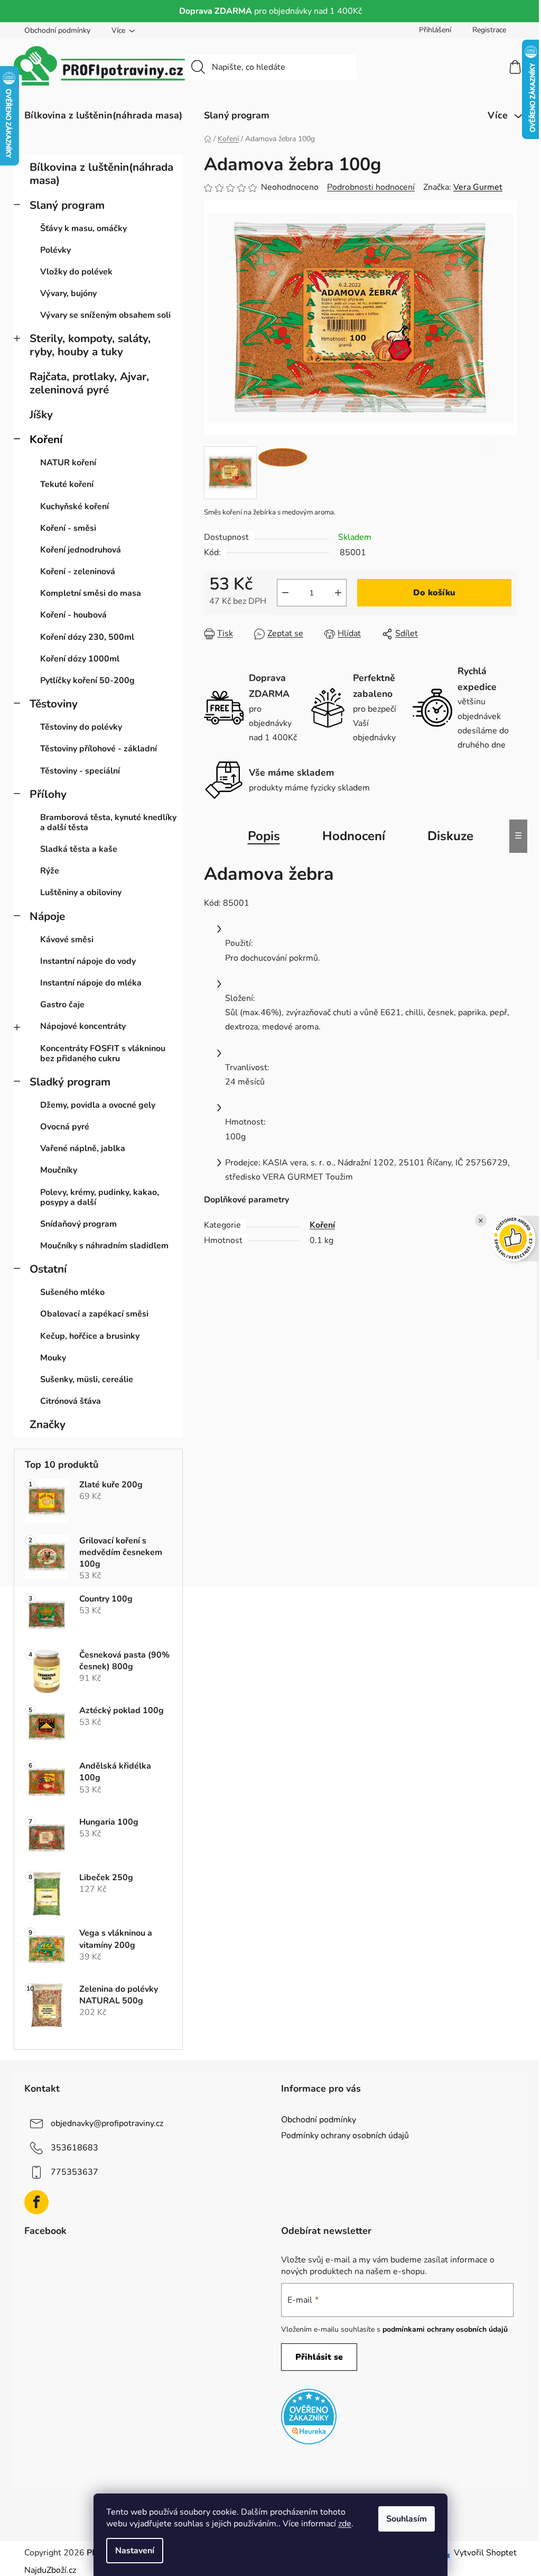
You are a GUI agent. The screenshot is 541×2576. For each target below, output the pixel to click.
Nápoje (47, 916)
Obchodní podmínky (57, 30)
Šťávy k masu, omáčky (83, 228)
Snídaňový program (78, 1224)
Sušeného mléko (72, 1292)
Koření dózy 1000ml (80, 659)
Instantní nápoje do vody (88, 961)
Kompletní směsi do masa (91, 593)
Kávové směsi (67, 940)
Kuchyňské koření (74, 507)
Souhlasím (407, 2519)
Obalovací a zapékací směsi (94, 1314)
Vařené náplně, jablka (83, 1148)
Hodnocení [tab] (354, 836)
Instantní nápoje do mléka (91, 983)
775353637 (74, 2172)
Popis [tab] (264, 836)
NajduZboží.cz (50, 2570)
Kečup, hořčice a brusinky (90, 1336)
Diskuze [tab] (450, 836)
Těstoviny (54, 704)
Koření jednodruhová (81, 550)
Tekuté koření (67, 484)
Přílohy (48, 794)
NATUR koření (68, 463)
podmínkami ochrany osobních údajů (445, 2329)
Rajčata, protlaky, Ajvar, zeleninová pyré (89, 383)
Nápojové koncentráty (83, 1026)
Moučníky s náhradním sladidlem (104, 1246)
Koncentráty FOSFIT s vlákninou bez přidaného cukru (103, 1054)
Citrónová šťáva (71, 1401)
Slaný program (67, 205)
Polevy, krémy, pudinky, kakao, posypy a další (100, 1197)
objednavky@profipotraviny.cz (107, 2123)
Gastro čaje (62, 1005)
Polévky (55, 250)
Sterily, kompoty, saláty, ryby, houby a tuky (90, 345)
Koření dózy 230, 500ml (87, 637)
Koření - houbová (73, 615)
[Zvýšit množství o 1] (338, 593)
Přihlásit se (319, 2357)
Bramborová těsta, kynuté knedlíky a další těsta (108, 822)
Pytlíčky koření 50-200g (87, 680)
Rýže (50, 871)
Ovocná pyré (65, 1127)
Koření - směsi (68, 528)
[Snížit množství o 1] (285, 593)
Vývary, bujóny (68, 293)
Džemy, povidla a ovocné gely (98, 1105)
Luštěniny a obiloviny (81, 893)
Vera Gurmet (478, 187)
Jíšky (41, 415)
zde (345, 2524)
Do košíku (434, 593)
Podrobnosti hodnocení (371, 187)
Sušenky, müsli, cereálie (87, 1379)
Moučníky (59, 1170)
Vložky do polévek (76, 272)
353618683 (74, 2148)
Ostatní (48, 1269)
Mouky (53, 1358)
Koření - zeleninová (78, 572)
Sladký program (70, 1082)
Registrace (489, 30)
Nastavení (135, 2551)
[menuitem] (103, 115)
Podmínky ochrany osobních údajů (345, 2136)
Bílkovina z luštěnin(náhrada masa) (101, 174)
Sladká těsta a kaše (79, 849)
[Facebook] (36, 2202)
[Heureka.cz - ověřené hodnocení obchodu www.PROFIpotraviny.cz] (309, 2417)
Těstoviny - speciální (80, 771)
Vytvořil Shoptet (485, 2553)
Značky (48, 1424)
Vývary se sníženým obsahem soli (105, 315)
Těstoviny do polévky (81, 727)
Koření (46, 439)
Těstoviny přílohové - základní (99, 749)
